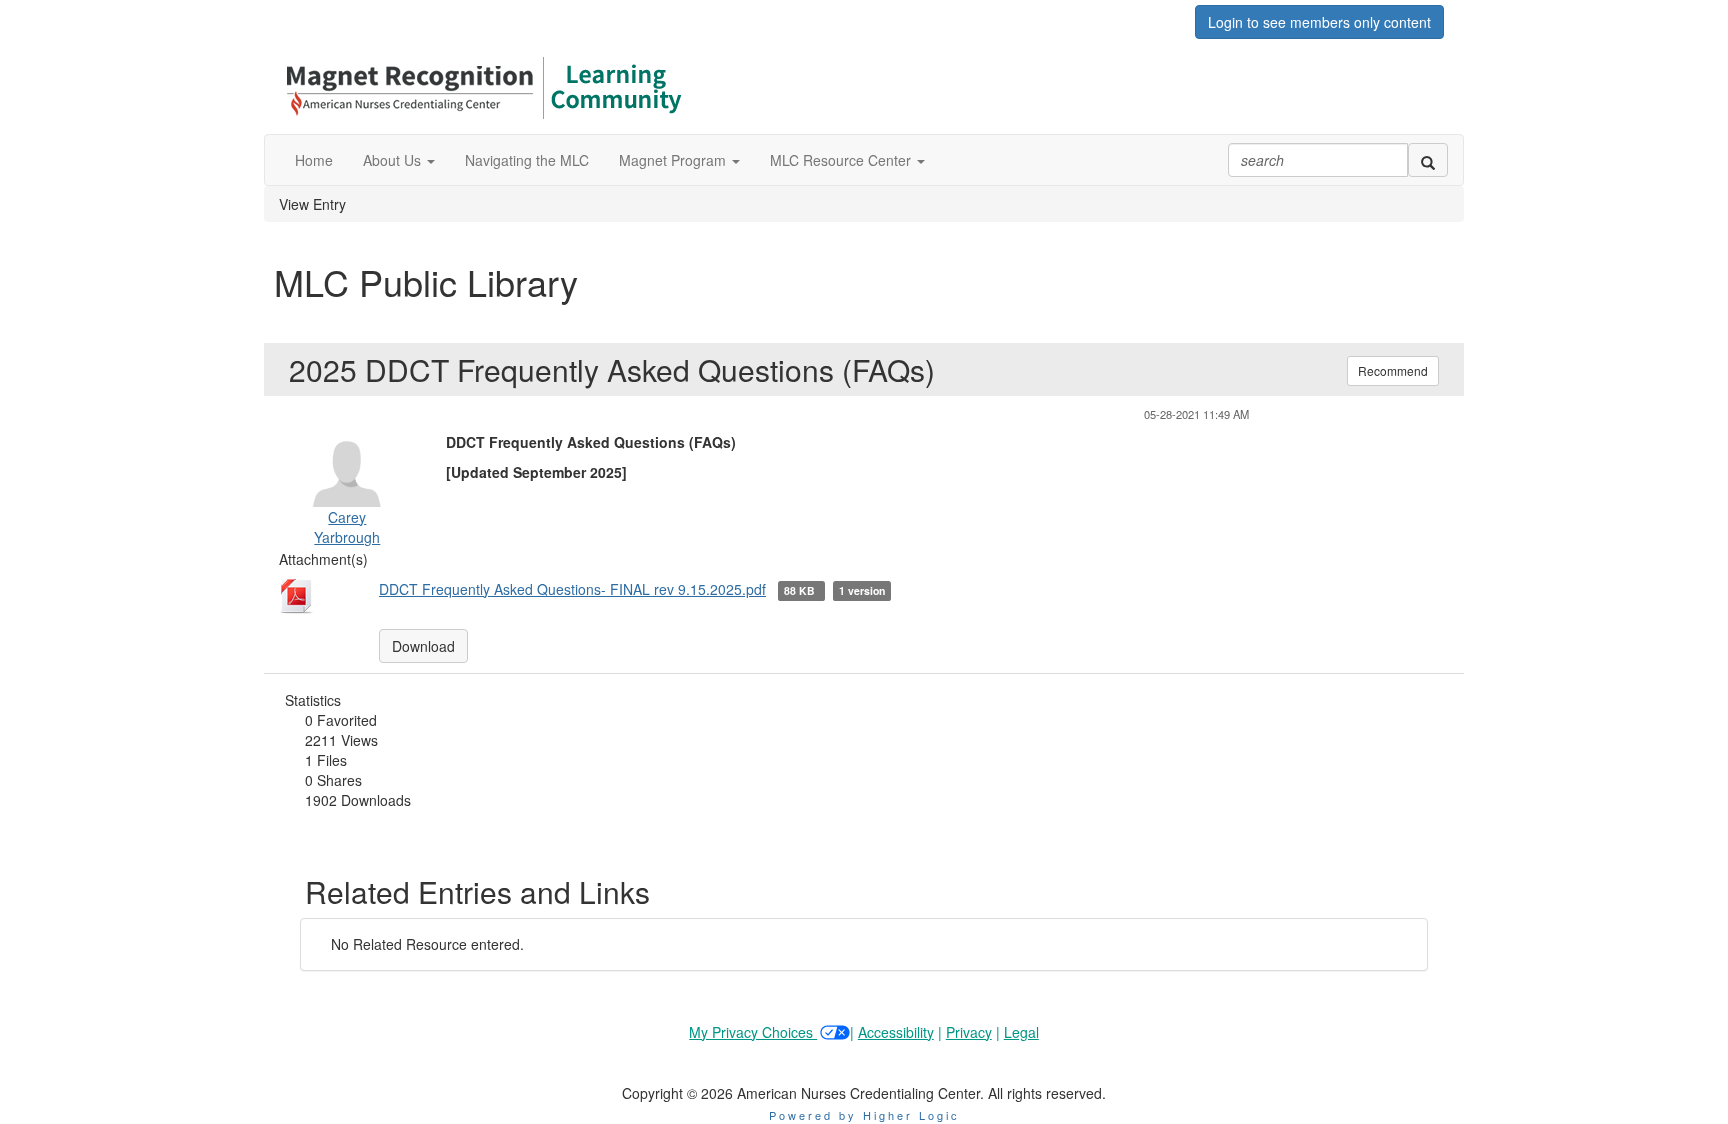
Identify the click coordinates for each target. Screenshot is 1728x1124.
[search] (1428, 160)
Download (423, 646)
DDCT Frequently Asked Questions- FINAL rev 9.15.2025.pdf (572, 589)
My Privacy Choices (753, 1032)
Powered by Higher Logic (864, 1115)
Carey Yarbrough (347, 527)
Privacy (969, 1032)
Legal (1021, 1032)
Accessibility (896, 1032)
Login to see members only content (1319, 22)
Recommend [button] (1393, 370)
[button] (399, 160)
